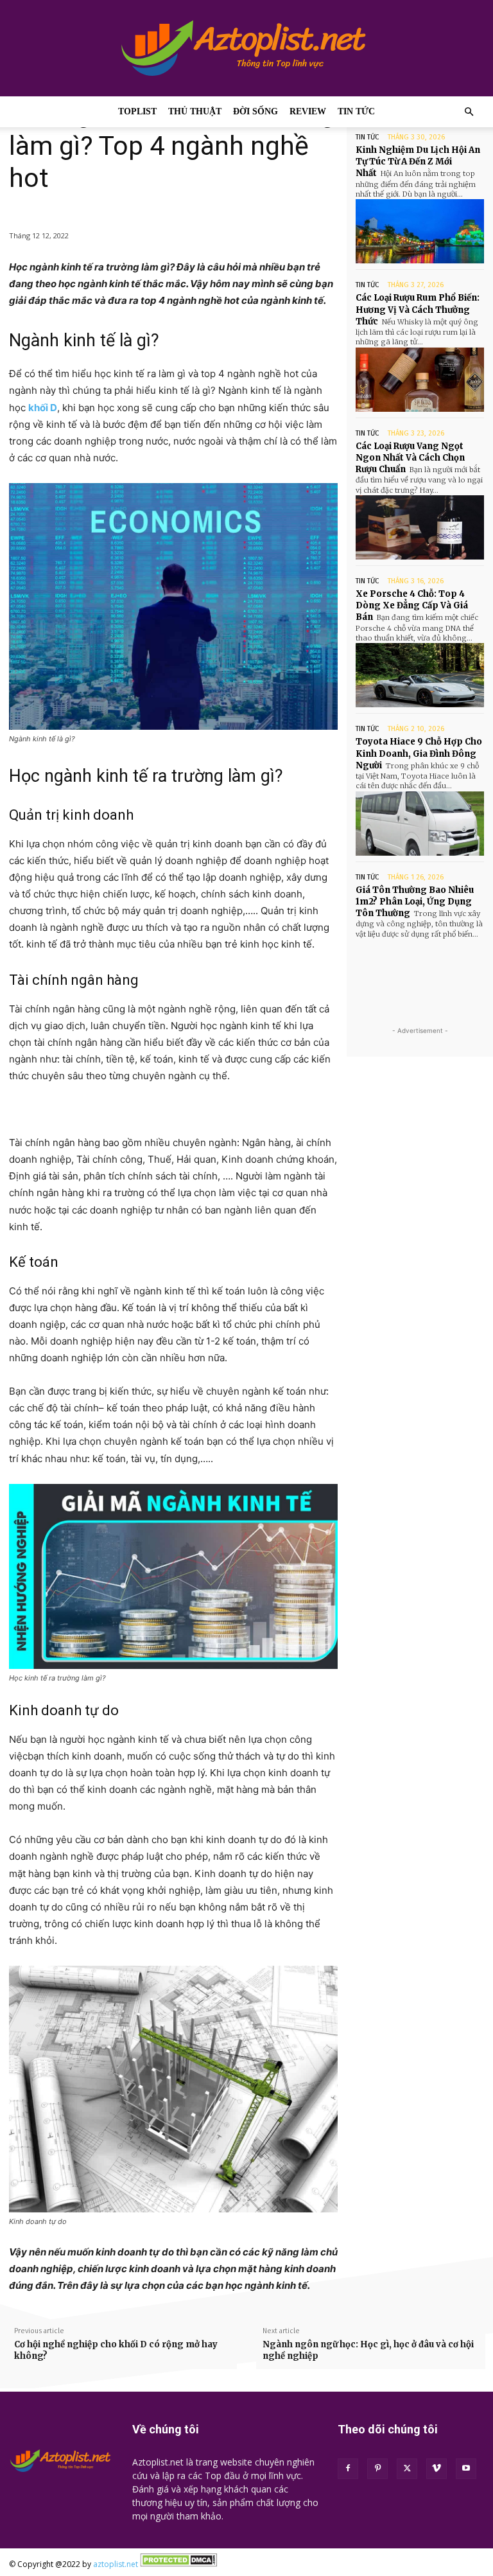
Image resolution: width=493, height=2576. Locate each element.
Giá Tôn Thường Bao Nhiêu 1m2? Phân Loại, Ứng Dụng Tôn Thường (415, 902)
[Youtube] (466, 2469)
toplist (137, 111)
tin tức (356, 111)
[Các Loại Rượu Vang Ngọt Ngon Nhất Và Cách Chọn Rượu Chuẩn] (420, 527)
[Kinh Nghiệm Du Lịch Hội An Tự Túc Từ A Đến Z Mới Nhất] (420, 231)
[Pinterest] (377, 2469)
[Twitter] (407, 2469)
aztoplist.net (116, 2564)
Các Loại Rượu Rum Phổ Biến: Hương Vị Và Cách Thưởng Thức (418, 309)
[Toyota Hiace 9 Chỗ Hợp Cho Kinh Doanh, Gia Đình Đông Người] (420, 824)
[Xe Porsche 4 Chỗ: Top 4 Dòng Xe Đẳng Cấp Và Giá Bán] (420, 675)
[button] (469, 112)
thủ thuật (195, 111)
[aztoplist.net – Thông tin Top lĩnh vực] (246, 48)
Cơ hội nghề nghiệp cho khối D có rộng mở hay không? (116, 2350)
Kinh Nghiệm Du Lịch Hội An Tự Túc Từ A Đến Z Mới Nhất (418, 162)
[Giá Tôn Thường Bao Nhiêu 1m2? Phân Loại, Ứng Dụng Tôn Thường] (420, 971)
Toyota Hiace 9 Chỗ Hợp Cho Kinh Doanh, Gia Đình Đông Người (419, 753)
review (308, 111)
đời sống (255, 111)
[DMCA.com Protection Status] (178, 2564)
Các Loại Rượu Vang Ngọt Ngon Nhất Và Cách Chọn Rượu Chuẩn (410, 458)
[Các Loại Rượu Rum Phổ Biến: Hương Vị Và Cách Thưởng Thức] (420, 380)
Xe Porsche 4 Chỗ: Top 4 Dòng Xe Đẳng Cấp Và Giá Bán (412, 605)
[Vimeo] (437, 2469)
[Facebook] (348, 2469)
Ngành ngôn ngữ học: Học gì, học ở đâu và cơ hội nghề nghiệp (368, 2350)
